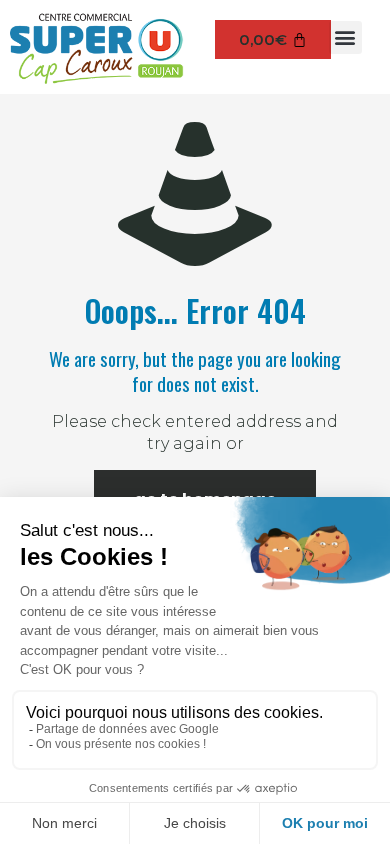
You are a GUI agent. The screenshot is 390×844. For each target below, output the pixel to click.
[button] (345, 37)
